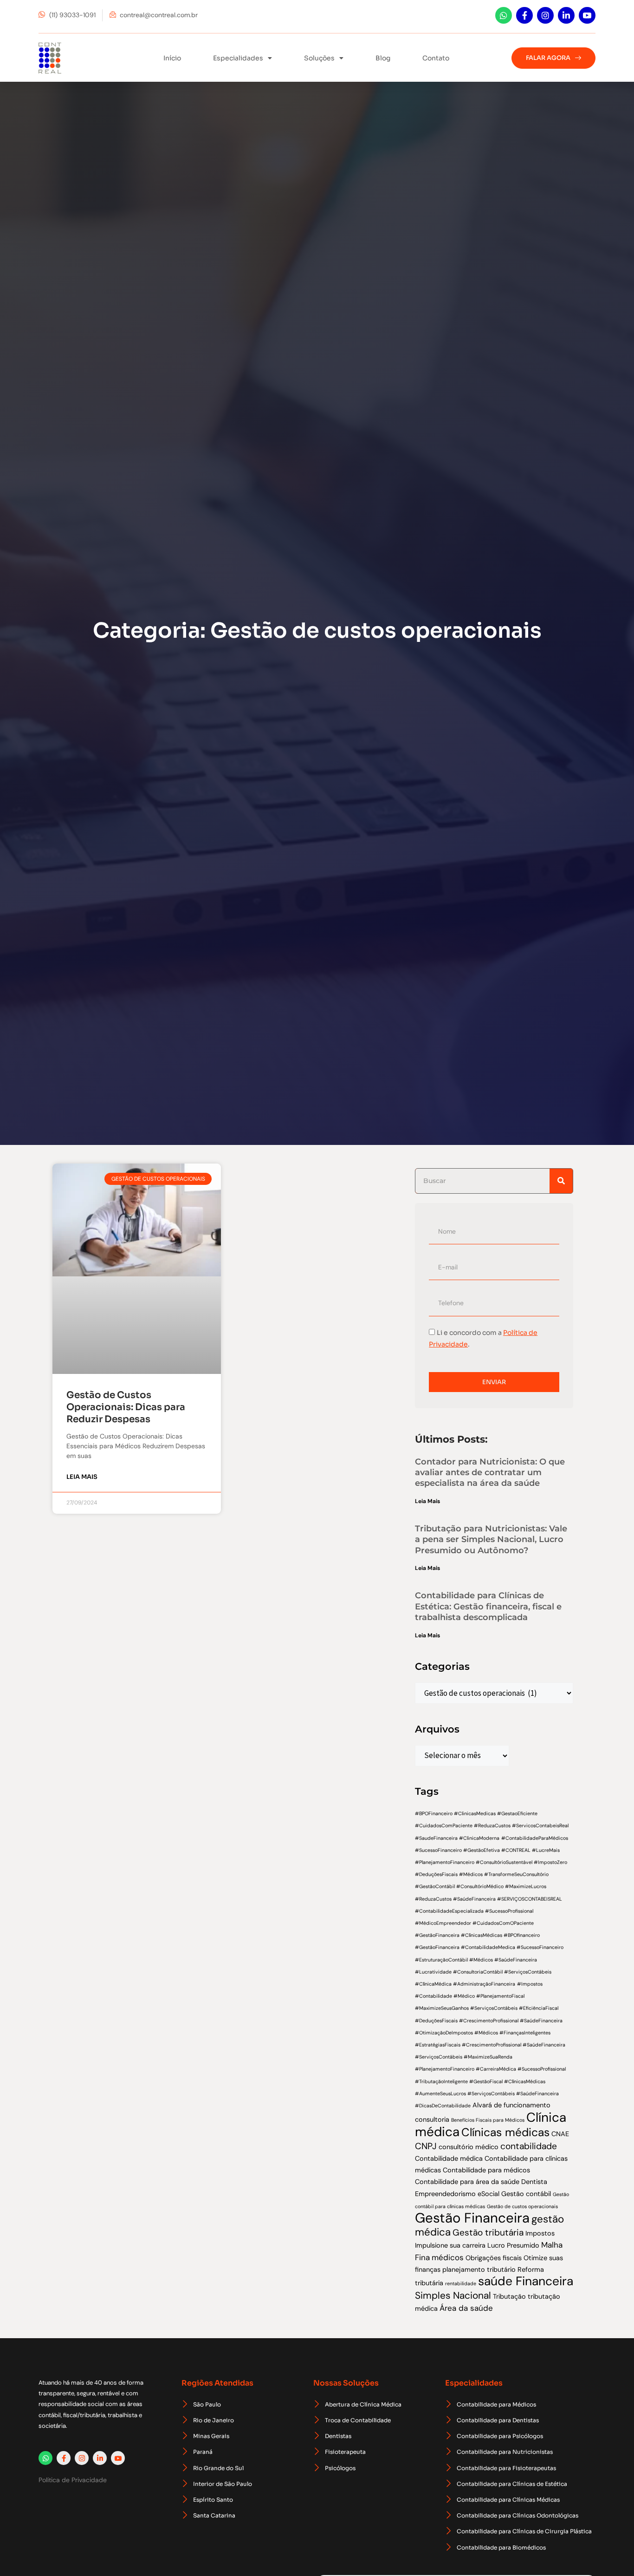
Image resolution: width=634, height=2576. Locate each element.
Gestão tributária (488, 2233)
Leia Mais (427, 1501)
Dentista (534, 2182)
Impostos (540, 2233)
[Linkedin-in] (566, 15)
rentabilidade (461, 2283)
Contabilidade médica (449, 2158)
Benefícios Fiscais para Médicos (488, 2120)
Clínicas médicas (505, 2132)
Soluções (319, 58)
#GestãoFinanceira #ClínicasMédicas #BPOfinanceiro (477, 1935)
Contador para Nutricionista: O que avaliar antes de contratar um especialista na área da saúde (490, 1473)
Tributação (509, 2296)
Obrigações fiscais (494, 2258)
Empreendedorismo (445, 2194)
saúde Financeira (526, 2281)
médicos (448, 2257)
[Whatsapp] (504, 15)
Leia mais (82, 1477)
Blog (383, 58)
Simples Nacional (453, 2295)
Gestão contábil (526, 2194)
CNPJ (426, 2146)
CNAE (560, 2134)
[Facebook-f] (524, 15)
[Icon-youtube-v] (587, 15)
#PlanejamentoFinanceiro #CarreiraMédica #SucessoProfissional (490, 2069)
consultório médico (469, 2147)
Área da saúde (466, 2308)
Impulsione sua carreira (450, 2245)
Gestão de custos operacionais (522, 2206)
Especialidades (238, 58)
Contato (436, 58)
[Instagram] (545, 15)
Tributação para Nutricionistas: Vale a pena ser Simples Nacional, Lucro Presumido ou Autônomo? (491, 1540)
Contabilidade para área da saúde (467, 2182)
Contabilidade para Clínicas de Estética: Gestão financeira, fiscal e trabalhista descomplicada (488, 1606)
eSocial (488, 2194)
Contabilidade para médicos (486, 2170)
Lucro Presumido (513, 2245)
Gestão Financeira (472, 2218)
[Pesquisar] (561, 1181)
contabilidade (529, 2146)
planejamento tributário (479, 2269)
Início (172, 58)
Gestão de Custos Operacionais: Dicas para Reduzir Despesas (126, 1407)
